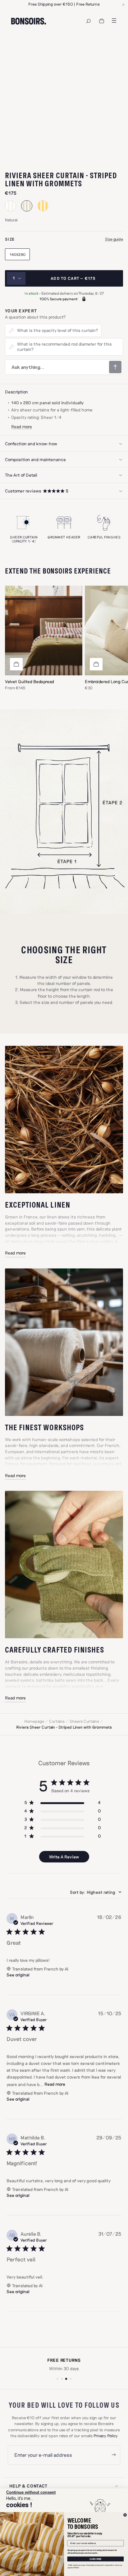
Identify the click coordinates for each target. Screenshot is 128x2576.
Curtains (57, 1721)
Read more (15, 1253)
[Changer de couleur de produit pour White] (11, 206)
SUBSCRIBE (96, 2559)
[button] (64, 491)
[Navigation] (89, 21)
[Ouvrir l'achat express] (16, 664)
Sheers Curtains (84, 1721)
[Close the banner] (123, 5)
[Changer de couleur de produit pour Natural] (27, 206)
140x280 (18, 254)
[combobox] (96, 1892)
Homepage (34, 1721)
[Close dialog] (125, 2515)
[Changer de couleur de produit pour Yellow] (43, 206)
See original (18, 1975)
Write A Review (64, 1857)
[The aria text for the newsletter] (114, 2455)
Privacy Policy (106, 2436)
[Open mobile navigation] (114, 20)
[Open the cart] (102, 21)
